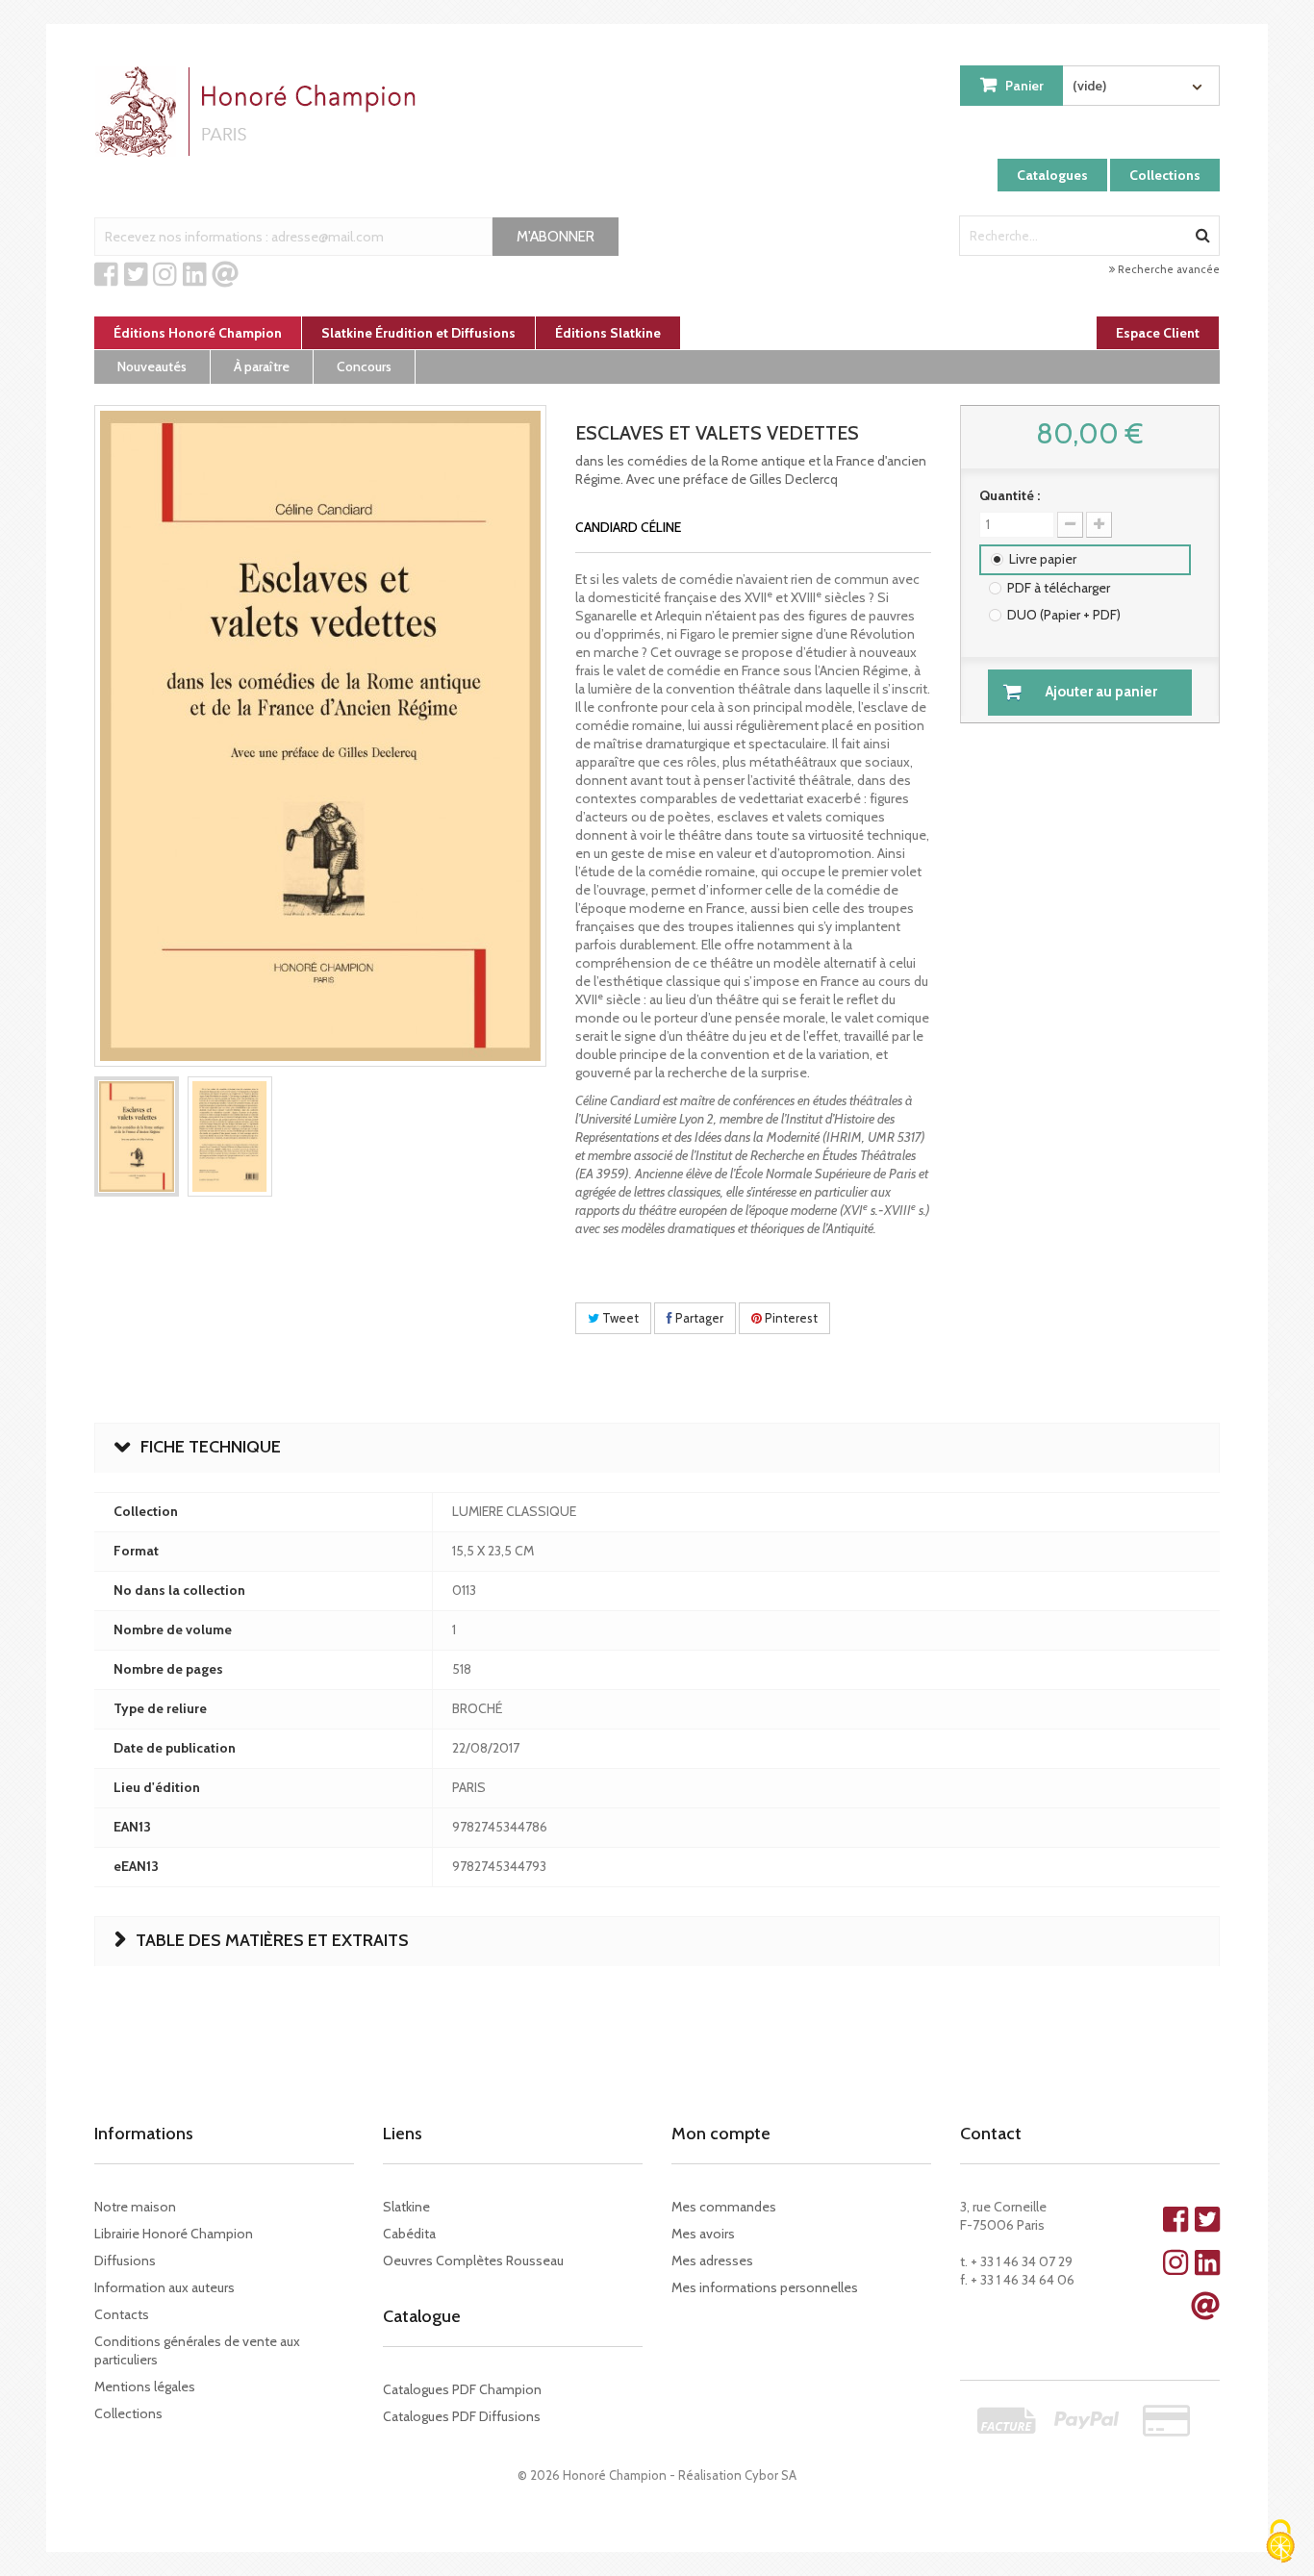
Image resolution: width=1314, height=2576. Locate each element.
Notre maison (135, 2207)
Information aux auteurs (164, 2287)
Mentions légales (145, 2387)
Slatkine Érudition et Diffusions (418, 333)
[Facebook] (106, 275)
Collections (1165, 175)
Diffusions (125, 2260)
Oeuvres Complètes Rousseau (473, 2260)
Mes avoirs (703, 2234)
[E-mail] (225, 275)
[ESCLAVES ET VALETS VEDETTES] (137, 1136)
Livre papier (1043, 559)
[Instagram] (165, 275)
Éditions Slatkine (608, 333)
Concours (364, 366)
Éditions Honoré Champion (198, 333)
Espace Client (1158, 333)
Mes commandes (724, 2207)
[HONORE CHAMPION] (260, 112)
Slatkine (406, 2207)
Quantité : (1010, 495)
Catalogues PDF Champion (462, 2389)
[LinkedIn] (195, 275)
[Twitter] (136, 275)
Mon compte (721, 2134)
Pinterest (790, 1318)
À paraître (262, 366)
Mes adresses (712, 2260)
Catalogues (1052, 175)
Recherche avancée (1167, 269)
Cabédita (409, 2234)
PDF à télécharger (1059, 588)
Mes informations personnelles (765, 2287)
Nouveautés (152, 366)
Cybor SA (771, 2475)
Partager (698, 1318)
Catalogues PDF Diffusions (462, 2416)
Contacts (122, 2314)
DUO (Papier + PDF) (1064, 615)
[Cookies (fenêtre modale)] (1280, 2543)
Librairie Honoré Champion (174, 2234)
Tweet (619, 1318)
